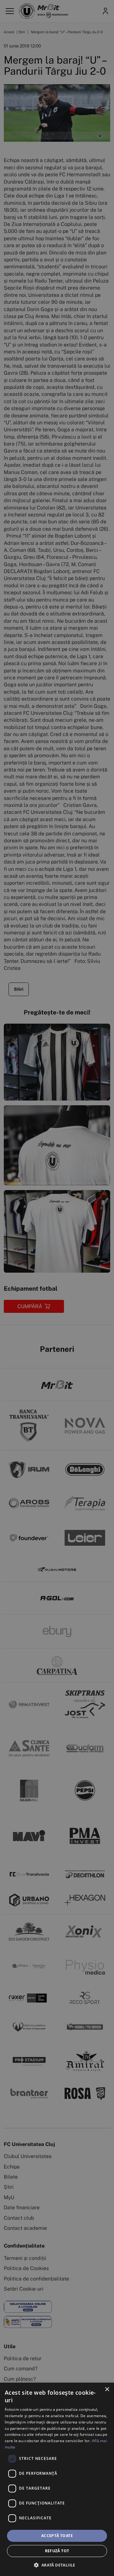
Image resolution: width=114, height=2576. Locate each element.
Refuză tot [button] (57, 2551)
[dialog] (57, 2479)
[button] (57, 2565)
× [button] (107, 2389)
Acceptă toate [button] (57, 2536)
